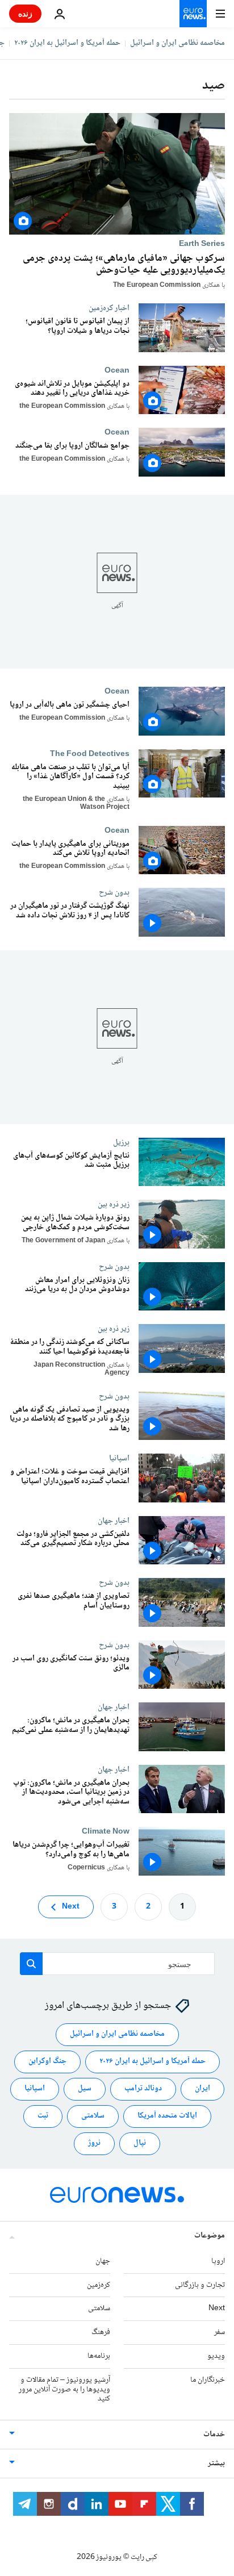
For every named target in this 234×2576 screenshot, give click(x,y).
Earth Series (202, 244)
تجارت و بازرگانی (200, 2285)
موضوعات (210, 2236)
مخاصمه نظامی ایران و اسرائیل (177, 43)
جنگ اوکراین (47, 2062)
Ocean (117, 370)
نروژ (94, 2144)
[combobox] (117, 1964)
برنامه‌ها (99, 2356)
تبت (43, 2116)
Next (71, 1907)
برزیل (121, 1142)
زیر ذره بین (114, 1204)
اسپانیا (119, 1458)
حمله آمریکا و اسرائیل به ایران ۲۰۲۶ (67, 43)
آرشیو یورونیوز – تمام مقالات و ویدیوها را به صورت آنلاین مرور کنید (64, 2390)
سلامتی (93, 2116)
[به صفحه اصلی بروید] (193, 14)
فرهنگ (101, 2332)
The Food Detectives (90, 753)
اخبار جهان (114, 1520)
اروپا (218, 2261)
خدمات (214, 2435)
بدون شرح (114, 892)
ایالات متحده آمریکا (167, 2116)
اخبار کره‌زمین (109, 308)
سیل (85, 2089)
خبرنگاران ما (208, 2380)
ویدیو (216, 2356)
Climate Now (106, 1831)
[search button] (31, 1964)
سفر (220, 2332)
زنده (25, 13)
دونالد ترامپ (143, 2089)
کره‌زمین (99, 2285)
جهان (103, 2261)
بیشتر (216, 2464)
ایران (202, 2089)
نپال (140, 2144)
